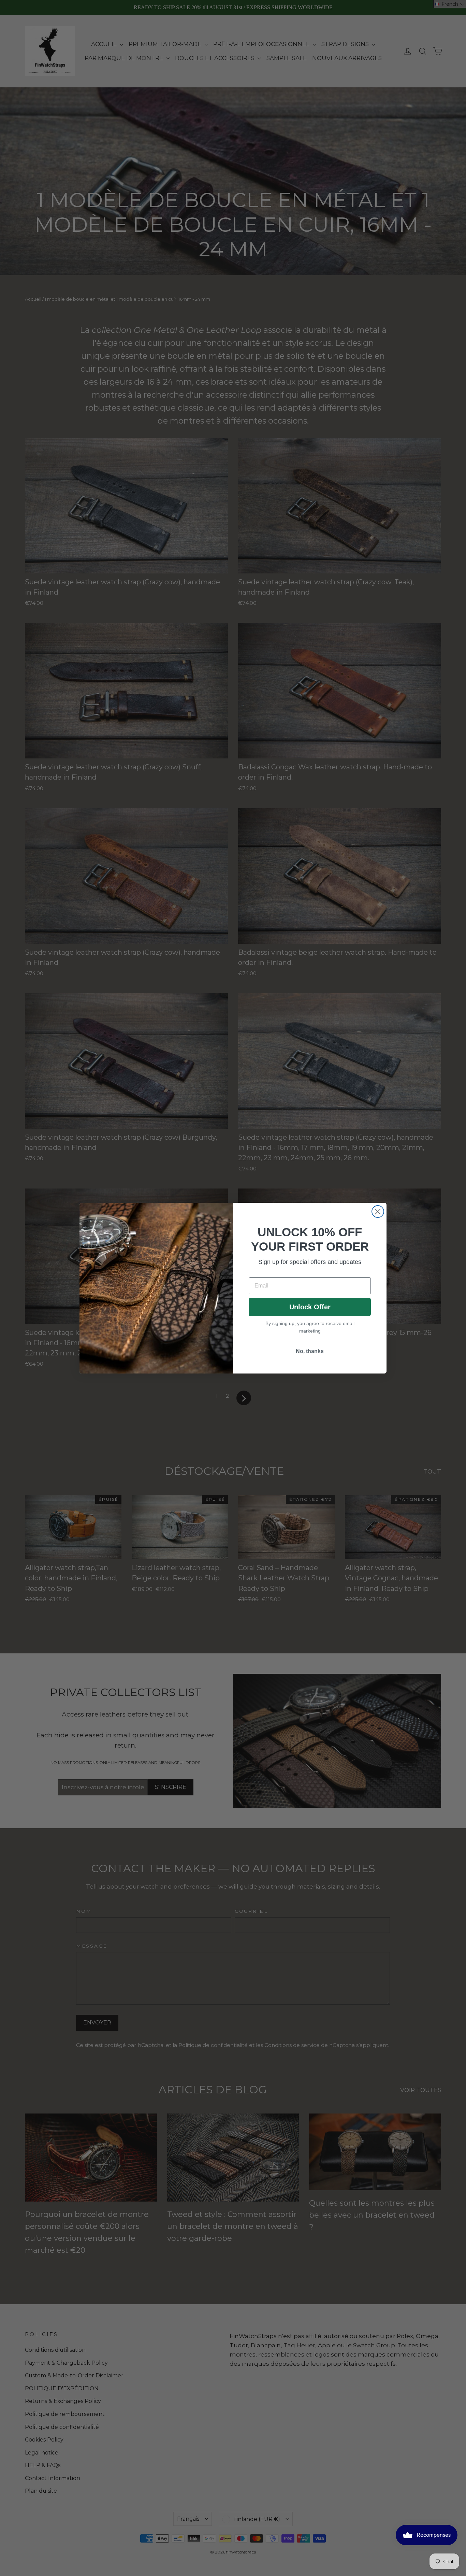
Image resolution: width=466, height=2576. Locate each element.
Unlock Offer (310, 1307)
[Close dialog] (378, 1212)
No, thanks (310, 1351)
